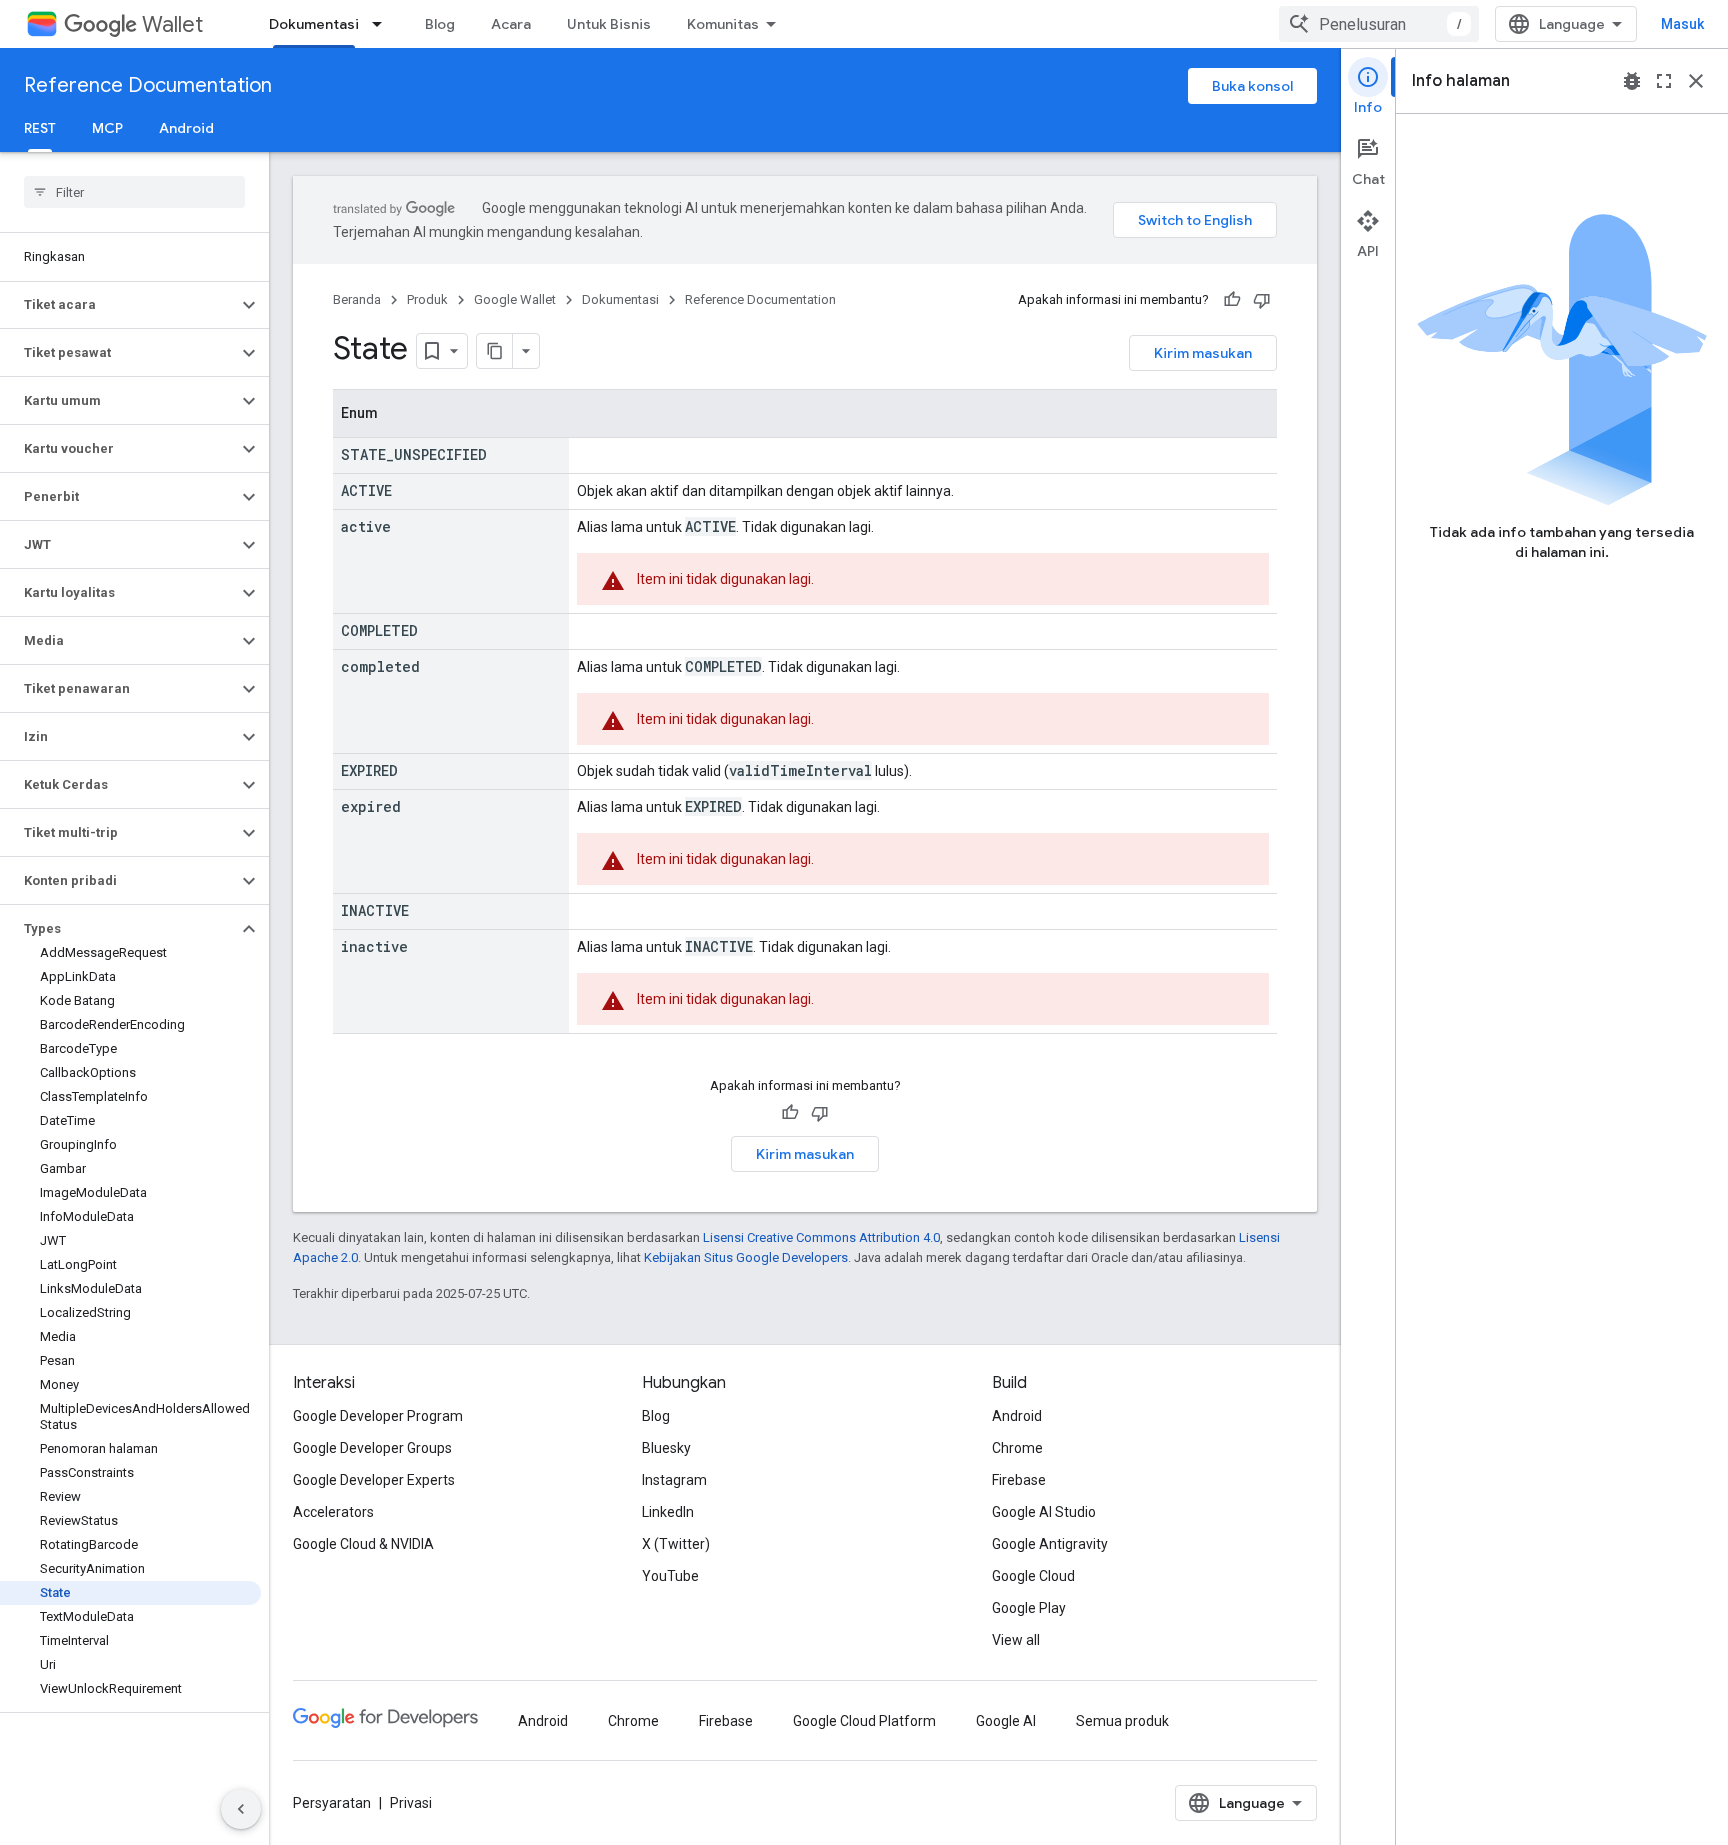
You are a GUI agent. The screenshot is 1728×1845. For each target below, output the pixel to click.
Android (186, 128)
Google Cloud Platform (864, 1721)
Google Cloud (1033, 1576)
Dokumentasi (314, 24)
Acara (511, 24)
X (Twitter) (676, 1544)
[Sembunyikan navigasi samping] (241, 1809)
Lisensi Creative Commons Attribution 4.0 (821, 1237)
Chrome (1017, 1448)
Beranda (357, 299)
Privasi (411, 1803)
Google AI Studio (1044, 1512)
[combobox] (1379, 24)
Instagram (674, 1480)
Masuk (1682, 24)
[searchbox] (134, 192)
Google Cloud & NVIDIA (363, 1544)
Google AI (1006, 1721)
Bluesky (666, 1448)
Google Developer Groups (372, 1448)
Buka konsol (1252, 86)
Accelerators (333, 1512)
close (1696, 81)
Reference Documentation (148, 85)
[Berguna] (1232, 300)
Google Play (1029, 1608)
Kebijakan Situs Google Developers (746, 1257)
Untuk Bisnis (609, 24)
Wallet (172, 24)
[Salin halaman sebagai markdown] (495, 351)
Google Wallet (515, 299)
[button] (118, 305)
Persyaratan (332, 1803)
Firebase (1019, 1480)
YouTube (670, 1576)
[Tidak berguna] (1262, 300)
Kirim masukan (1203, 353)
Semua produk (1122, 1721)
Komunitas (723, 24)
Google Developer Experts (374, 1480)
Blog (440, 24)
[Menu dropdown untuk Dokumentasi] (383, 24)
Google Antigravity (1050, 1544)
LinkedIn (668, 1512)
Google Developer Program (378, 1416)
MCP (107, 128)
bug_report (1632, 81)
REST (40, 128)
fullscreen (1664, 81)
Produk (427, 299)
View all (1016, 1640)
